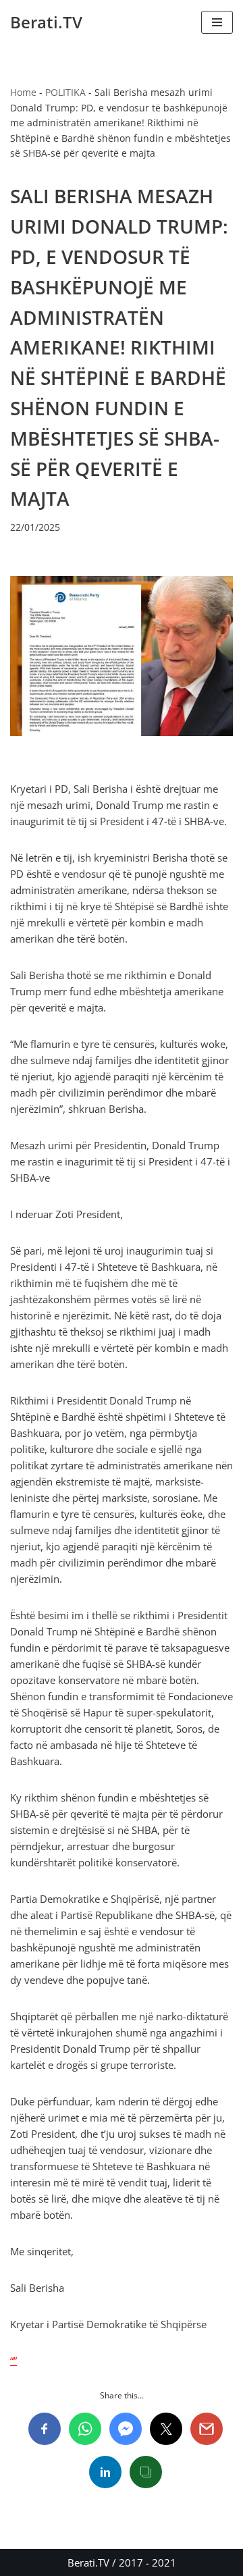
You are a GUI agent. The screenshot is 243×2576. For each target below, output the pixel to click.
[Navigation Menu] (217, 22)
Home (23, 92)
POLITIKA (65, 92)
